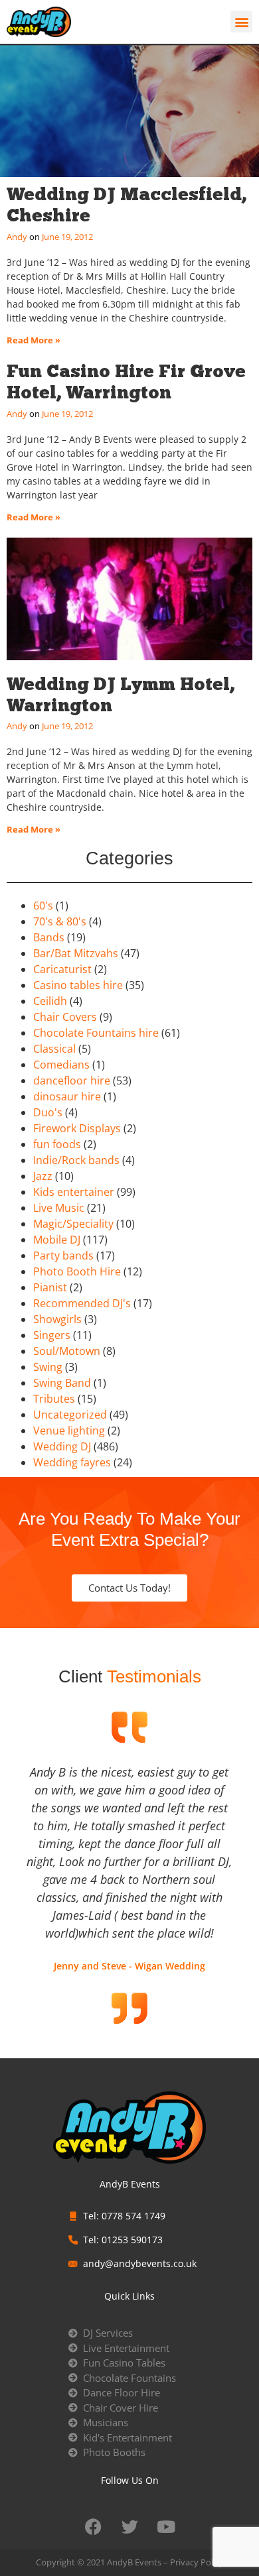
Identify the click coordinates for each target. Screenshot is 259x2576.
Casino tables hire (78, 985)
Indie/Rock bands (76, 1160)
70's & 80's (60, 921)
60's (43, 906)
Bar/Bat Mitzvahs (76, 953)
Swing (48, 1367)
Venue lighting (69, 1431)
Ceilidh (50, 1001)
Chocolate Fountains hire (96, 1033)
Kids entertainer (74, 1192)
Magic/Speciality (73, 1224)
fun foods (57, 1144)
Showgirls (57, 1319)
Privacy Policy (197, 2562)
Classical (54, 1049)
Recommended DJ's (82, 1303)
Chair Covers (65, 1017)
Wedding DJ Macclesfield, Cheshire (127, 205)
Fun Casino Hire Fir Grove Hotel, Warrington (126, 381)
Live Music (59, 1208)
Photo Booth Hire (77, 1271)
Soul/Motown (67, 1351)
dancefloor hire (72, 1081)
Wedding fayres (72, 1462)
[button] (241, 22)
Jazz (43, 1176)
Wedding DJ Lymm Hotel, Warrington (121, 694)
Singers (52, 1335)
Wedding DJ (62, 1446)
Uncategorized (70, 1415)
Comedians (61, 1065)
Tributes (54, 1399)
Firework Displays (77, 1128)
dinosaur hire (67, 1096)
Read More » (34, 340)
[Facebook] (93, 2526)
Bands (49, 937)
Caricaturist (62, 969)
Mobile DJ (57, 1240)
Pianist (50, 1287)
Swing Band (62, 1383)
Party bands (63, 1256)
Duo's (48, 1112)
